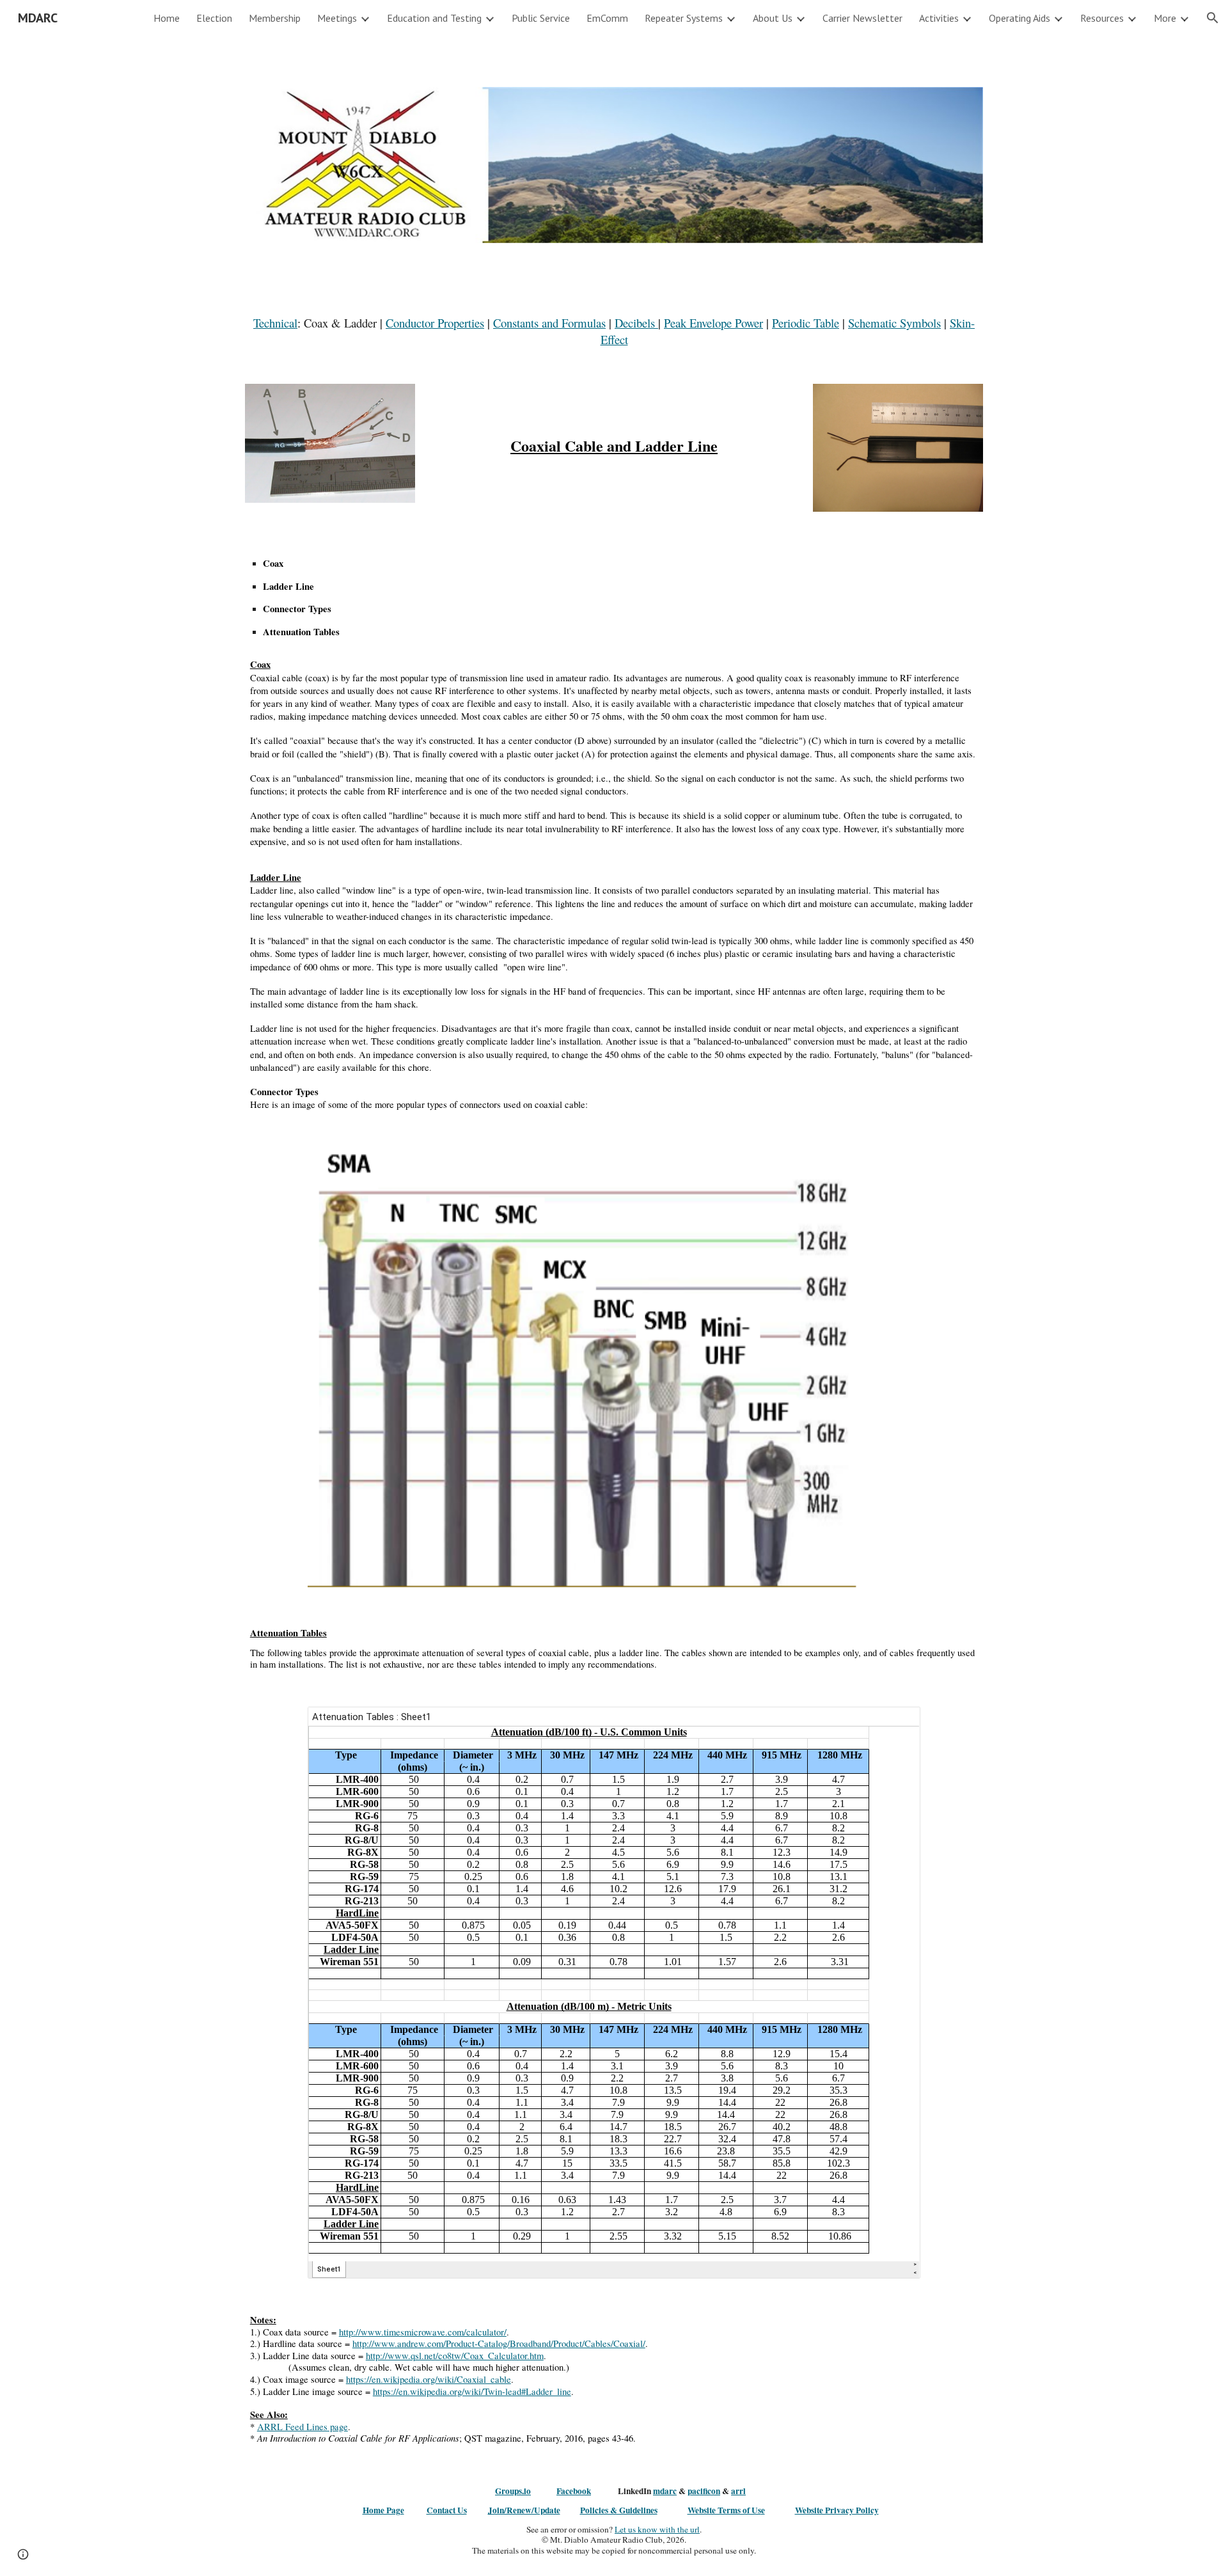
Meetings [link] (337, 18)
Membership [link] (275, 18)
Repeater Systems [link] (684, 18)
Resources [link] (1102, 18)
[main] (614, 331)
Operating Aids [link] (1019, 18)
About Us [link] (773, 18)
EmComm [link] (607, 18)
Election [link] (214, 18)
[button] (1213, 18)
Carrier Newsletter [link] (862, 18)
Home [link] (167, 18)
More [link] (1165, 18)
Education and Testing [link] (434, 18)
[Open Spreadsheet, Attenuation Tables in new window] (896, 1723)
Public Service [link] (541, 18)
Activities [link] (939, 18)
